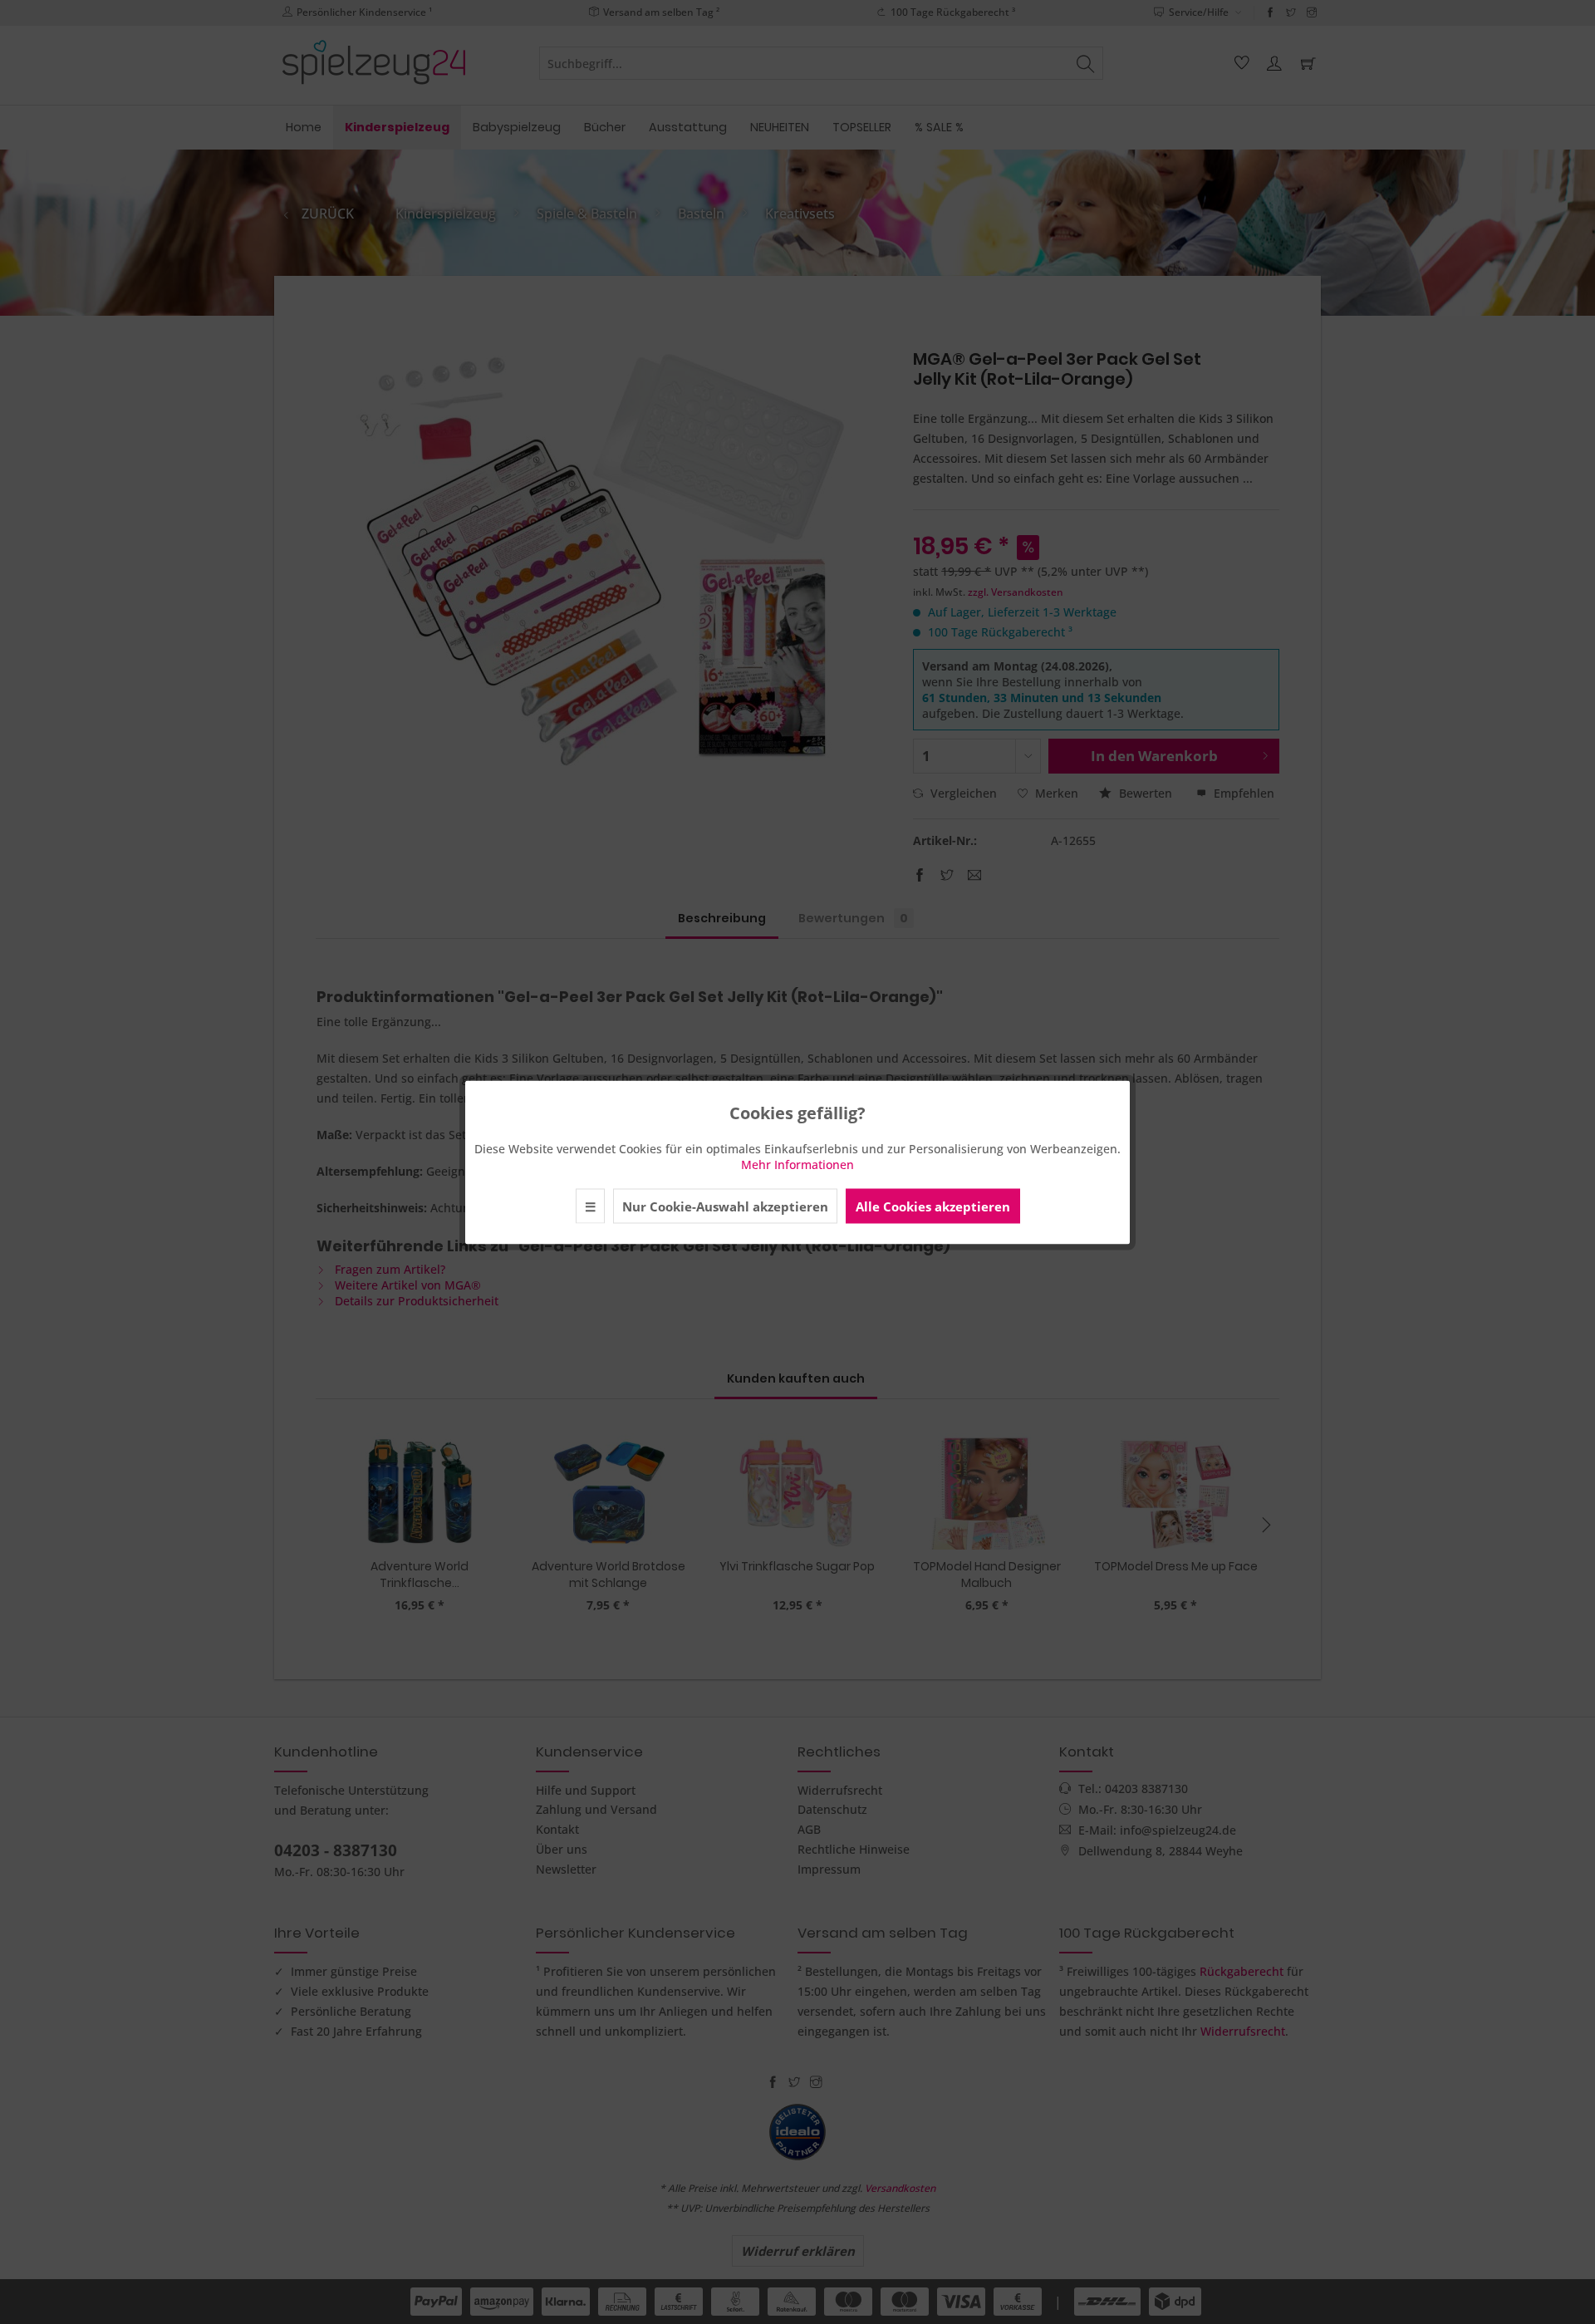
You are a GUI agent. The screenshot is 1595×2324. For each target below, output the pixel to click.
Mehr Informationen (797, 1164)
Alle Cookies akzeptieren (933, 1206)
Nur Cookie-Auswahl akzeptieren (725, 1206)
